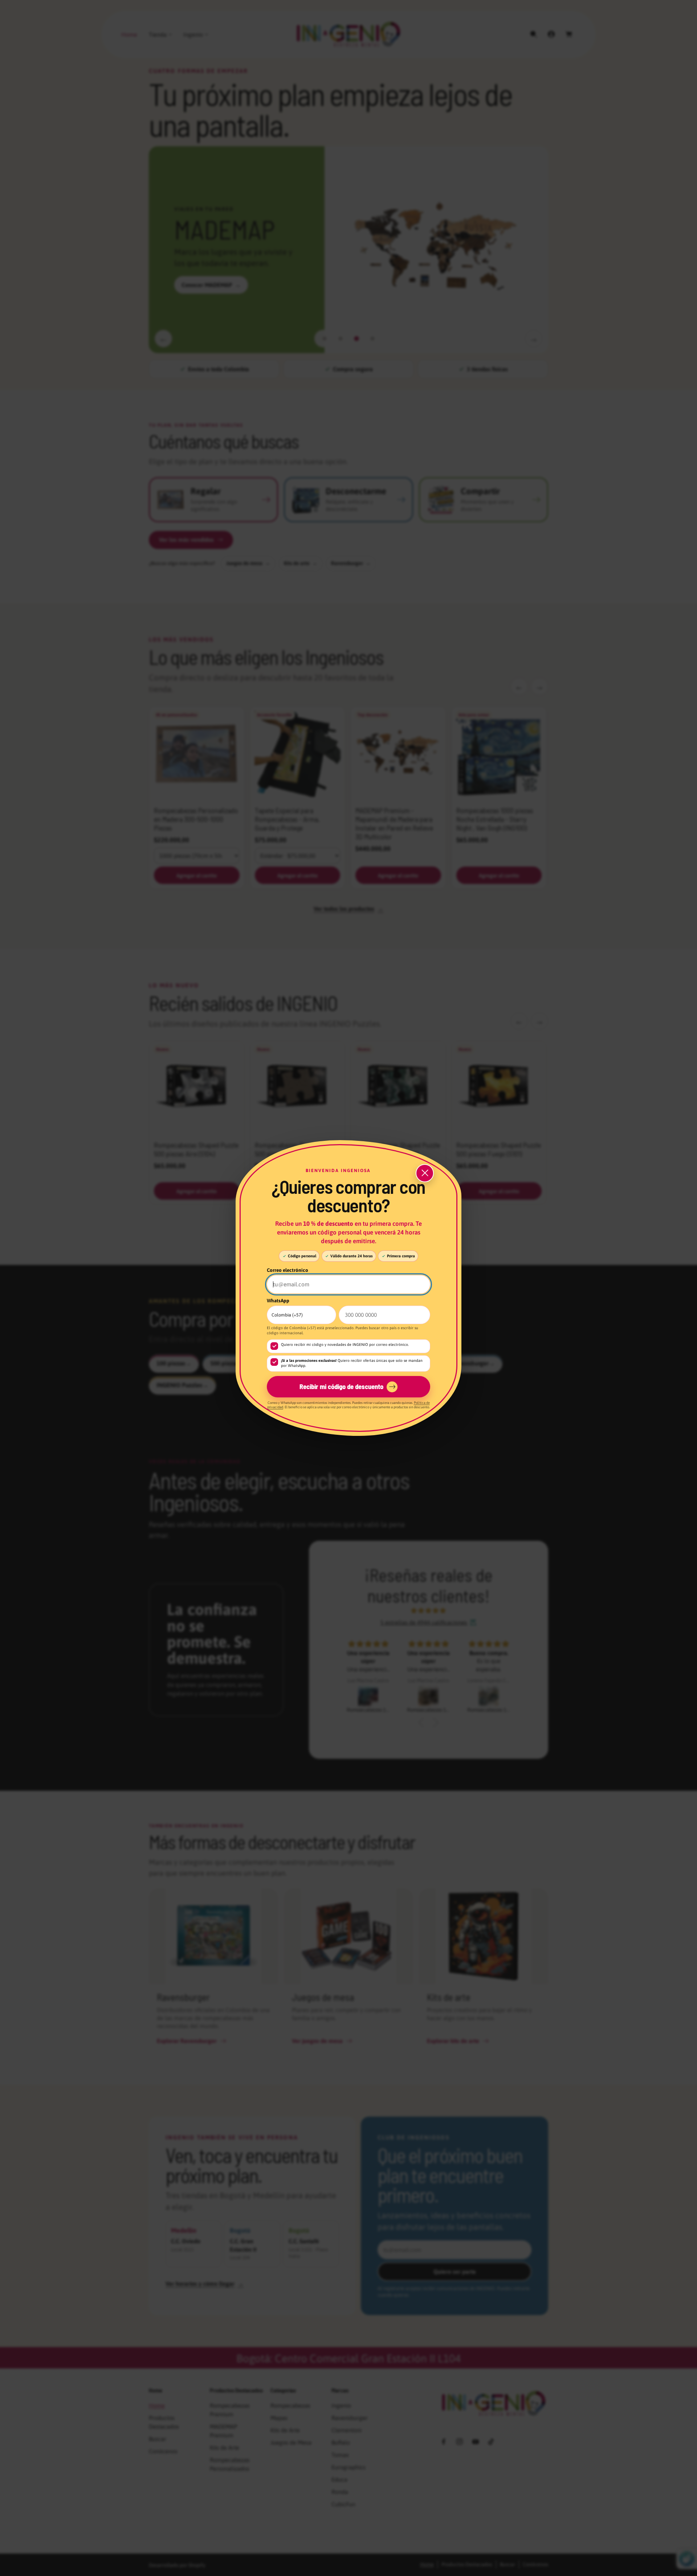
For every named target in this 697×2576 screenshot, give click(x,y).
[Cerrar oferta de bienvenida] (425, 1173)
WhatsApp (278, 1301)
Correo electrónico (288, 1270)
